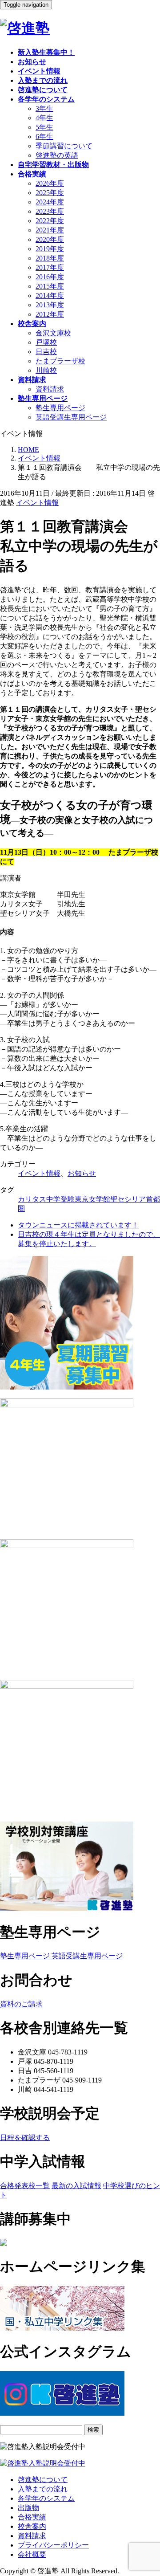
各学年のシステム (46, 2498)
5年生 (44, 127)
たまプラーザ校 (60, 361)
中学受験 (60, 1199)
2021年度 (50, 230)
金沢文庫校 (53, 333)
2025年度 (50, 193)
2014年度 (50, 296)
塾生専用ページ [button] (25, 1956)
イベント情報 (37, 503)
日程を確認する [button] (25, 2138)
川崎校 (46, 370)
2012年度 (50, 314)
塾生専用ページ (60, 408)
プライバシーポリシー (53, 2545)
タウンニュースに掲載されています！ (78, 1225)
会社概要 (32, 2554)
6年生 (44, 137)
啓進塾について (43, 2480)
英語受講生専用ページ (71, 417)
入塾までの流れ (43, 2489)
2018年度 (50, 258)
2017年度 (50, 267)
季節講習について (64, 146)
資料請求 (50, 389)
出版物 (28, 2508)
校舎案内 (32, 2526)
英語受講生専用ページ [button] (86, 1956)
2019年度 (50, 249)
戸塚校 (46, 342)
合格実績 (32, 2517)
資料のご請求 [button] (21, 2004)
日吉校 (46, 352)
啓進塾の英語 (57, 155)
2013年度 (50, 305)
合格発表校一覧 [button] (25, 2186)
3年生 (44, 108)
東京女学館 (92, 1199)
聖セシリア (128, 1199)
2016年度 (50, 277)
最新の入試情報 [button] (76, 2186)
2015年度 (50, 286)
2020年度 (50, 239)
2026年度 (50, 183)
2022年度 (50, 221)
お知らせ (82, 1173)
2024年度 (50, 202)
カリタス (32, 1199)
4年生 (44, 118)
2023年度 (50, 211)
